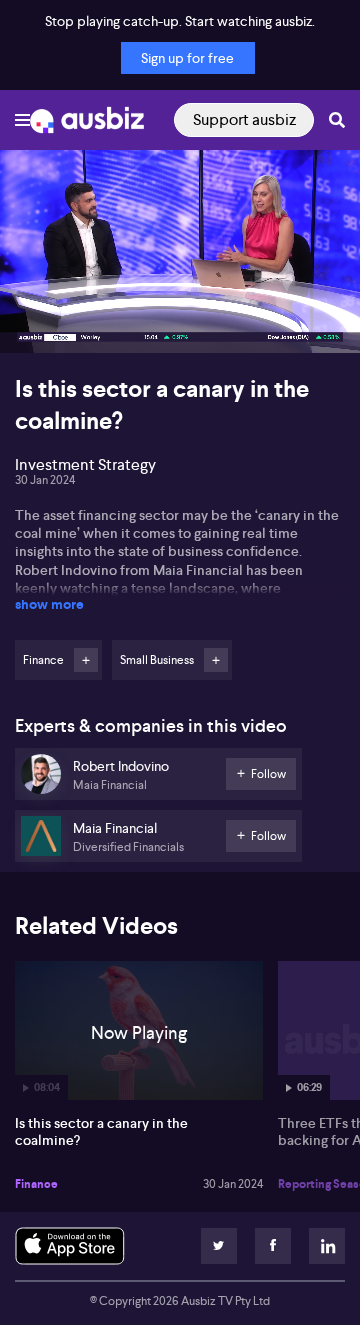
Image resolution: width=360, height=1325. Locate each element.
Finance (36, 1184)
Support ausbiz (244, 119)
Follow (86, 660)
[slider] (180, 281)
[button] (36, 317)
